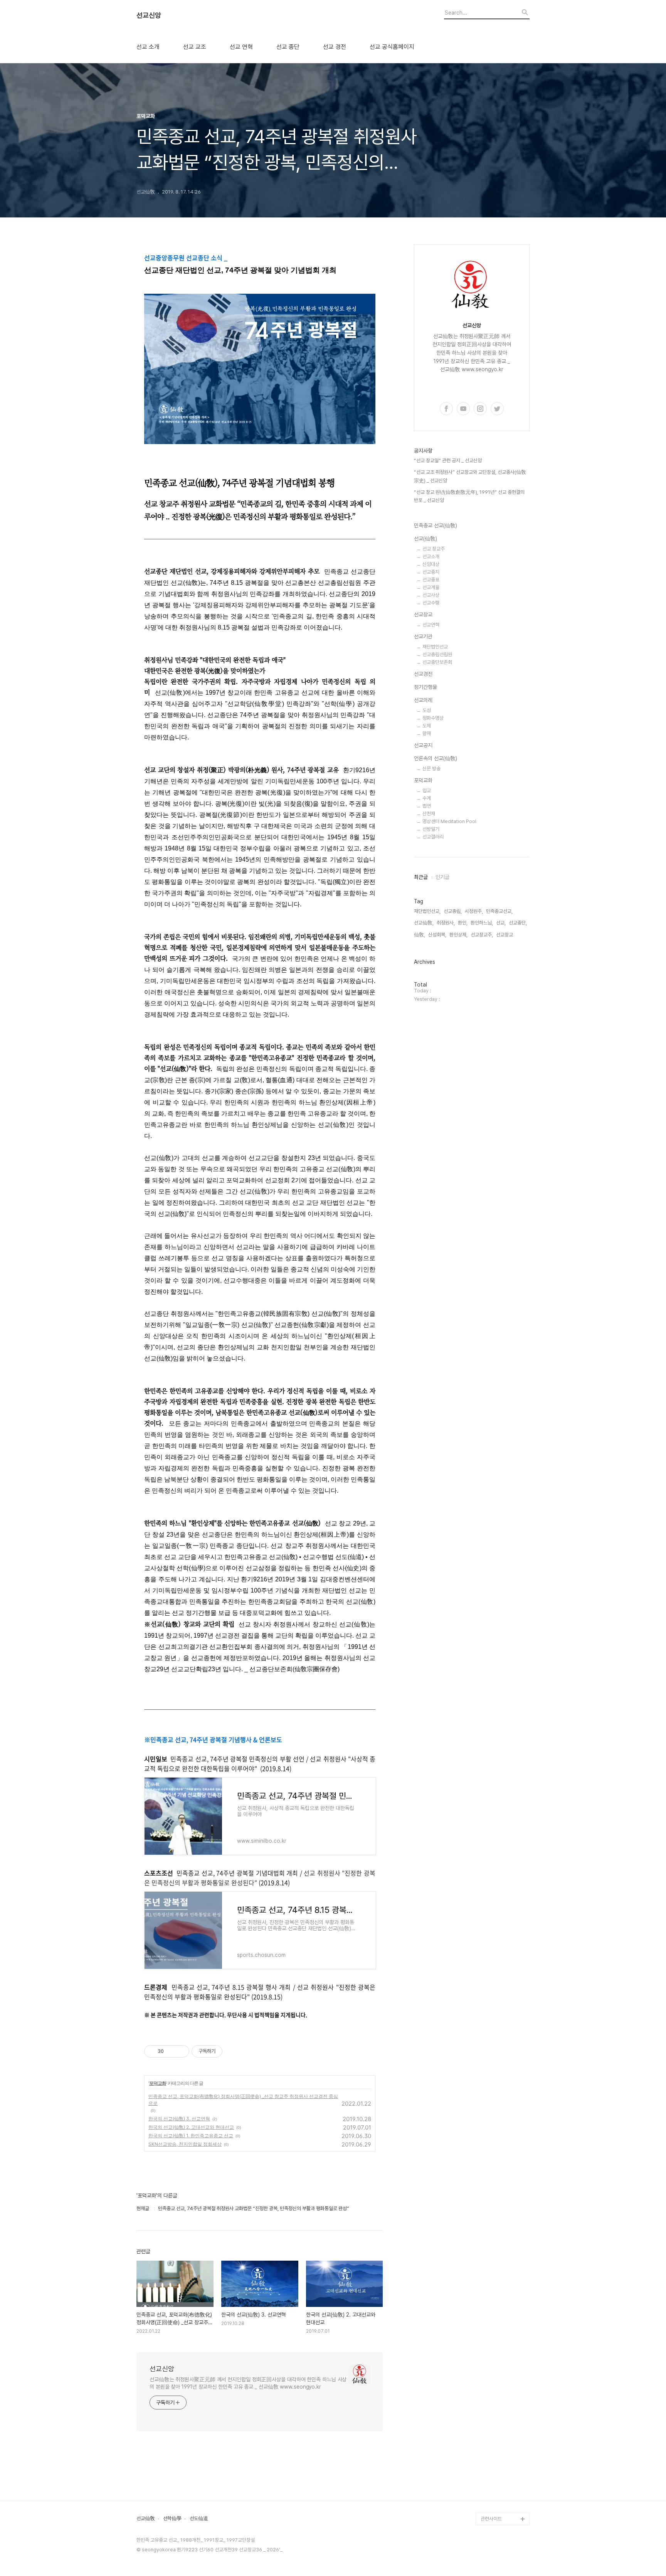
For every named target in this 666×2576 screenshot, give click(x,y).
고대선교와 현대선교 (501, 2124)
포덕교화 (158, 2083)
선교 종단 (288, 47)
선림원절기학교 (496, 2420)
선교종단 (489, 2099)
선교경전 (423, 674)
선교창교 (423, 615)
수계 (427, 798)
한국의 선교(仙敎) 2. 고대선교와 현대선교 (191, 2127)
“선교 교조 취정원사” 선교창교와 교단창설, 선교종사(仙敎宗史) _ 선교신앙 (470, 476)
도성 (427, 710)
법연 (427, 806)
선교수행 (431, 603)
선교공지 (423, 745)
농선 (485, 2223)
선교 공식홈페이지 (392, 47)
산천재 (429, 814)
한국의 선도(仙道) (499, 2025)
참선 (485, 2210)
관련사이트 (491, 2519)
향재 (427, 733)
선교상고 (489, 2112)
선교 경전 (335, 47)
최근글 (421, 877)
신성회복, (437, 935)
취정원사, (446, 923)
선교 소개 (148, 47)
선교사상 (431, 595)
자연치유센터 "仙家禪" (504, 2432)
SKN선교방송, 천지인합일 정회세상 (185, 2144)
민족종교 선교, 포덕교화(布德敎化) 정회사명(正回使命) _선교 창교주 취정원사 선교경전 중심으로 (243, 2100)
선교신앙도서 (494, 2173)
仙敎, (420, 935)
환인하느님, (482, 923)
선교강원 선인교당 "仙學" (503, 2365)
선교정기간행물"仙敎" (503, 2161)
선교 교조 (195, 47)
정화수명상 (433, 718)
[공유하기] (171, 2051)
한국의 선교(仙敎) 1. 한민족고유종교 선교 (191, 2136)
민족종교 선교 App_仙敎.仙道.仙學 (503, 2476)
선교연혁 (431, 625)
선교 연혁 (241, 47)
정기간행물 (425, 687)
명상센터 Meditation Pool (449, 821)
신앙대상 (431, 564)
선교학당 (489, 2383)
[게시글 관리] (181, 2051)
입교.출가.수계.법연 (500, 2297)
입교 (427, 790)
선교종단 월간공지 (499, 2321)
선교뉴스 (489, 2334)
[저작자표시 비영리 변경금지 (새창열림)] (233, 2051)
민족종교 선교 (494, 2050)
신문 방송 (431, 769)
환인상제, (458, 935)
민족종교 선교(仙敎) (436, 525)
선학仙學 (172, 2519)
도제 (427, 726)
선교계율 (431, 587)
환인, (463, 923)
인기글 (442, 877)
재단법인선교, (427, 911)
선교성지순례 (494, 2457)
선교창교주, (482, 935)
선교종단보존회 (437, 662)
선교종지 (431, 572)
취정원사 (489, 2075)
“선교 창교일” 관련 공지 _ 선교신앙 (448, 460)
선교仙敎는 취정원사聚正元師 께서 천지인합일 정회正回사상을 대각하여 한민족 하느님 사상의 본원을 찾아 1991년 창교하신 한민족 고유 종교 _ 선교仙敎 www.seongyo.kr (248, 2383)
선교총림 (489, 2087)
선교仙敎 (146, 2519)
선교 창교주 (434, 549)
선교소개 (431, 556)
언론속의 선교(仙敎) (436, 758)
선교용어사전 (494, 2395)
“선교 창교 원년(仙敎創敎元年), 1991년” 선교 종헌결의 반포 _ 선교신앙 (469, 496)
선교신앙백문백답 (498, 2506)
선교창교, (505, 935)
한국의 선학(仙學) (499, 2038)
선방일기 (431, 829)
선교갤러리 (433, 837)
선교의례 (423, 700)
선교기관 (423, 636)
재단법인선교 (435, 647)
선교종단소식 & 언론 (501, 2309)
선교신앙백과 (494, 2494)
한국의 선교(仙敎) (499, 2013)
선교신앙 (149, 15)
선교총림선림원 (437, 654)
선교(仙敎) (425, 539)
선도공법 (489, 2346)
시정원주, (474, 911)
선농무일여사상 (496, 2198)
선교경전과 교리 (496, 2136)
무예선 (487, 2235)
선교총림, (453, 911)
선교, (501, 923)
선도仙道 (199, 2519)
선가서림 (489, 2408)
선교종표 (431, 580)
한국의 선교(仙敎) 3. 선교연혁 (179, 2119)
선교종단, (518, 923)
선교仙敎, (424, 923)
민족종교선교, (499, 911)
